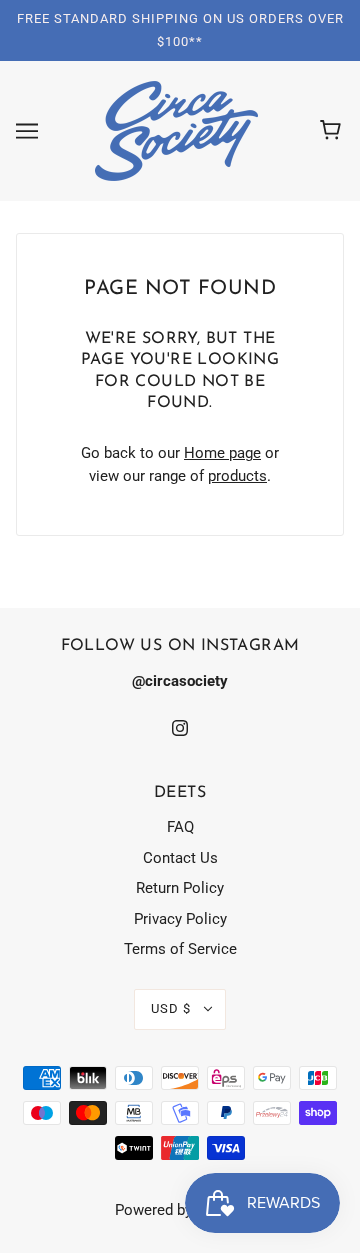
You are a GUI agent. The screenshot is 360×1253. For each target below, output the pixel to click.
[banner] (176, 130)
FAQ (180, 827)
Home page (222, 453)
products (237, 476)
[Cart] (333, 131)
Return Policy (180, 888)
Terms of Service (180, 949)
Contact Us (180, 858)
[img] (180, 727)
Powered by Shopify (180, 1210)
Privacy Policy (180, 919)
